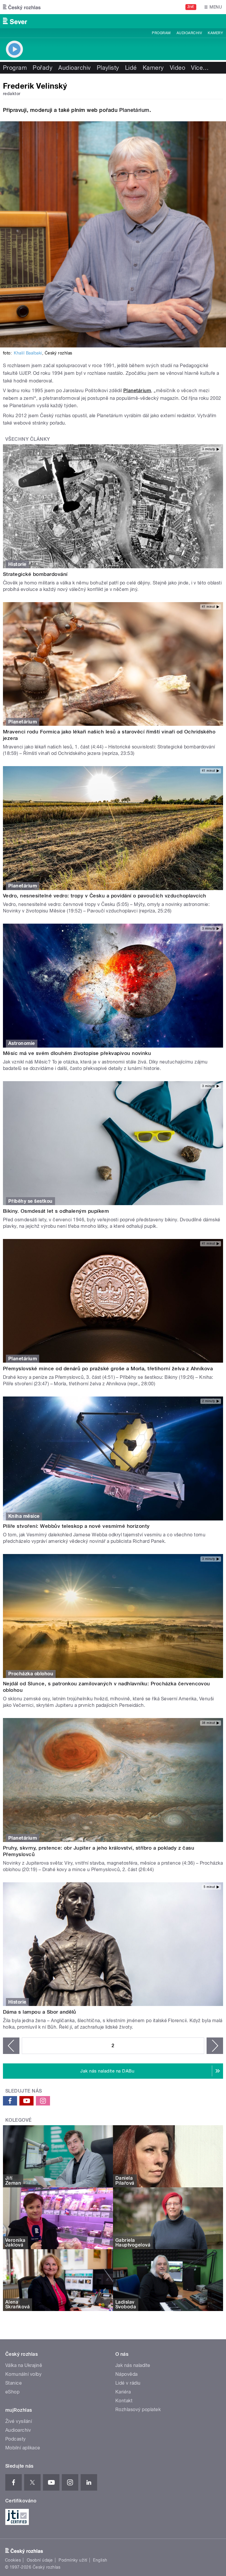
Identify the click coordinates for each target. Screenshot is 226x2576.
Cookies (13, 2560)
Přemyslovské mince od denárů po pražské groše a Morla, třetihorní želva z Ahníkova (108, 1369)
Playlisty (108, 68)
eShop (12, 2392)
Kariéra (123, 2392)
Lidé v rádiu (128, 2383)
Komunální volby (23, 2374)
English (100, 2560)
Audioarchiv (189, 33)
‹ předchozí (11, 2046)
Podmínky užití (73, 2560)
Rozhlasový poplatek (138, 2409)
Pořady (43, 68)
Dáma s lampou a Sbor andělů (40, 2012)
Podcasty (16, 2439)
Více (200, 68)
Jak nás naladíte (133, 2365)
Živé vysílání (19, 2421)
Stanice (14, 2383)
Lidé (131, 68)
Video (177, 68)
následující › (215, 2046)
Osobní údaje (40, 2560)
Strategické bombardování (35, 574)
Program (161, 33)
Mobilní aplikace (23, 2448)
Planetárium (134, 110)
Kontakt (124, 2401)
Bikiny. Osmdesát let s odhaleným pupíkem (56, 1211)
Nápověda (127, 2374)
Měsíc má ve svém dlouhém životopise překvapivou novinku (77, 1053)
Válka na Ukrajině (24, 2365)
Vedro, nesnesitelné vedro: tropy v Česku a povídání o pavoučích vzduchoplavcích (105, 896)
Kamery (215, 33)
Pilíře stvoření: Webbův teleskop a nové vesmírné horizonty (76, 1526)
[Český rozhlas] (22, 7)
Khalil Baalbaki (28, 353)
